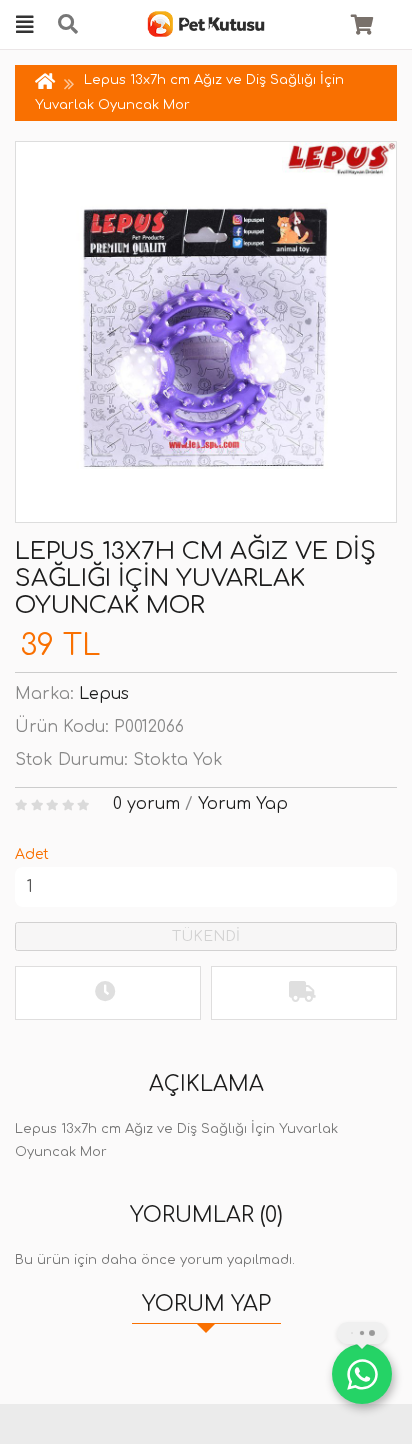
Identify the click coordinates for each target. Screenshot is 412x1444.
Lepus (104, 694)
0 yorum (146, 804)
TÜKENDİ (206, 936)
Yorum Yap (243, 804)
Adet (32, 854)
